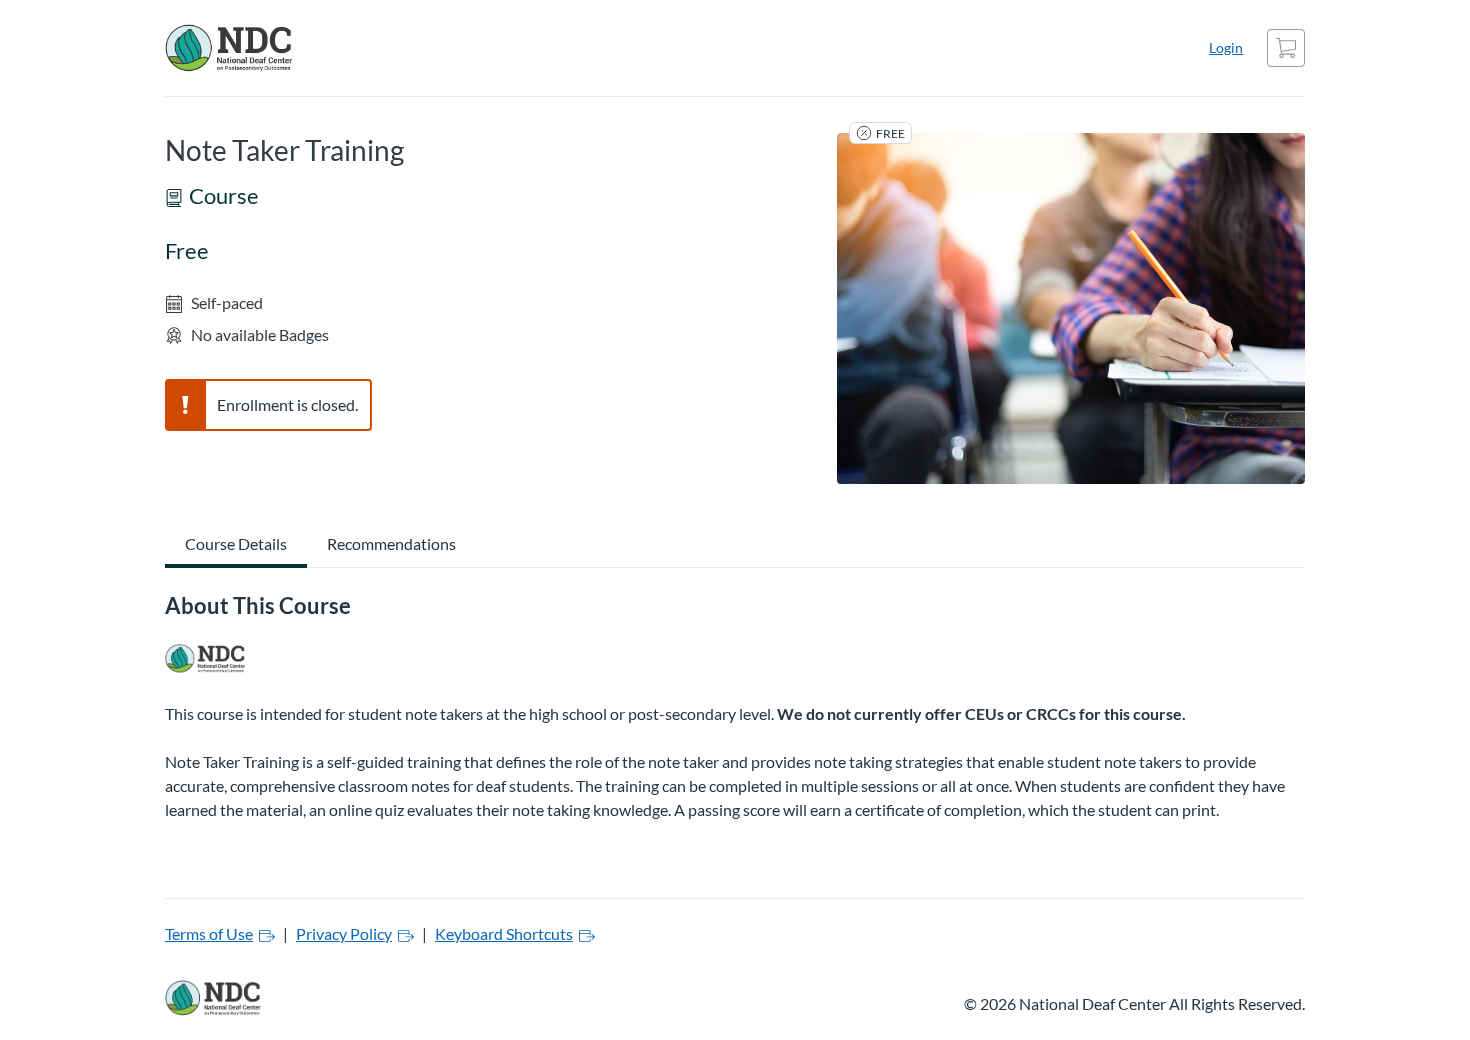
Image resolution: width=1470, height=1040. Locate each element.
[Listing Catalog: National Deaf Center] (205, 659)
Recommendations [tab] (391, 543)
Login (1226, 47)
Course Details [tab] (236, 543)
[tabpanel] (735, 714)
